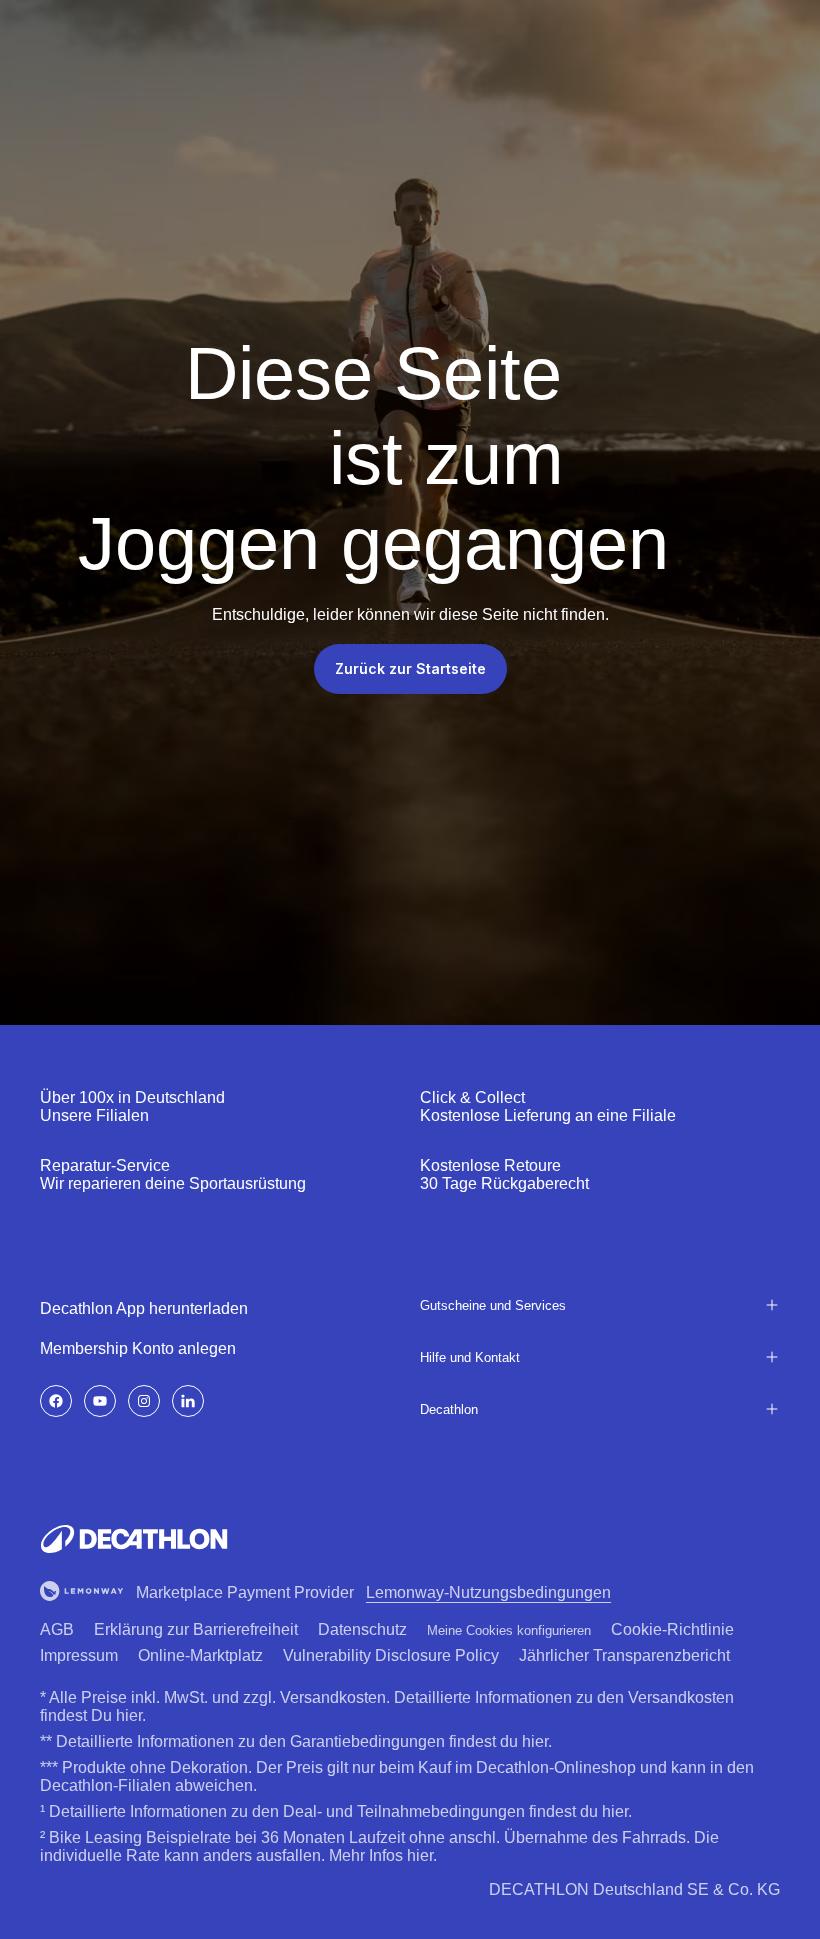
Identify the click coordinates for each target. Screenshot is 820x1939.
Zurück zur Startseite (410, 668)
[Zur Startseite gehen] (134, 1539)
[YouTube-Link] (100, 1401)
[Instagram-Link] (144, 1401)
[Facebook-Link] (56, 1401)
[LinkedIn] (188, 1401)
